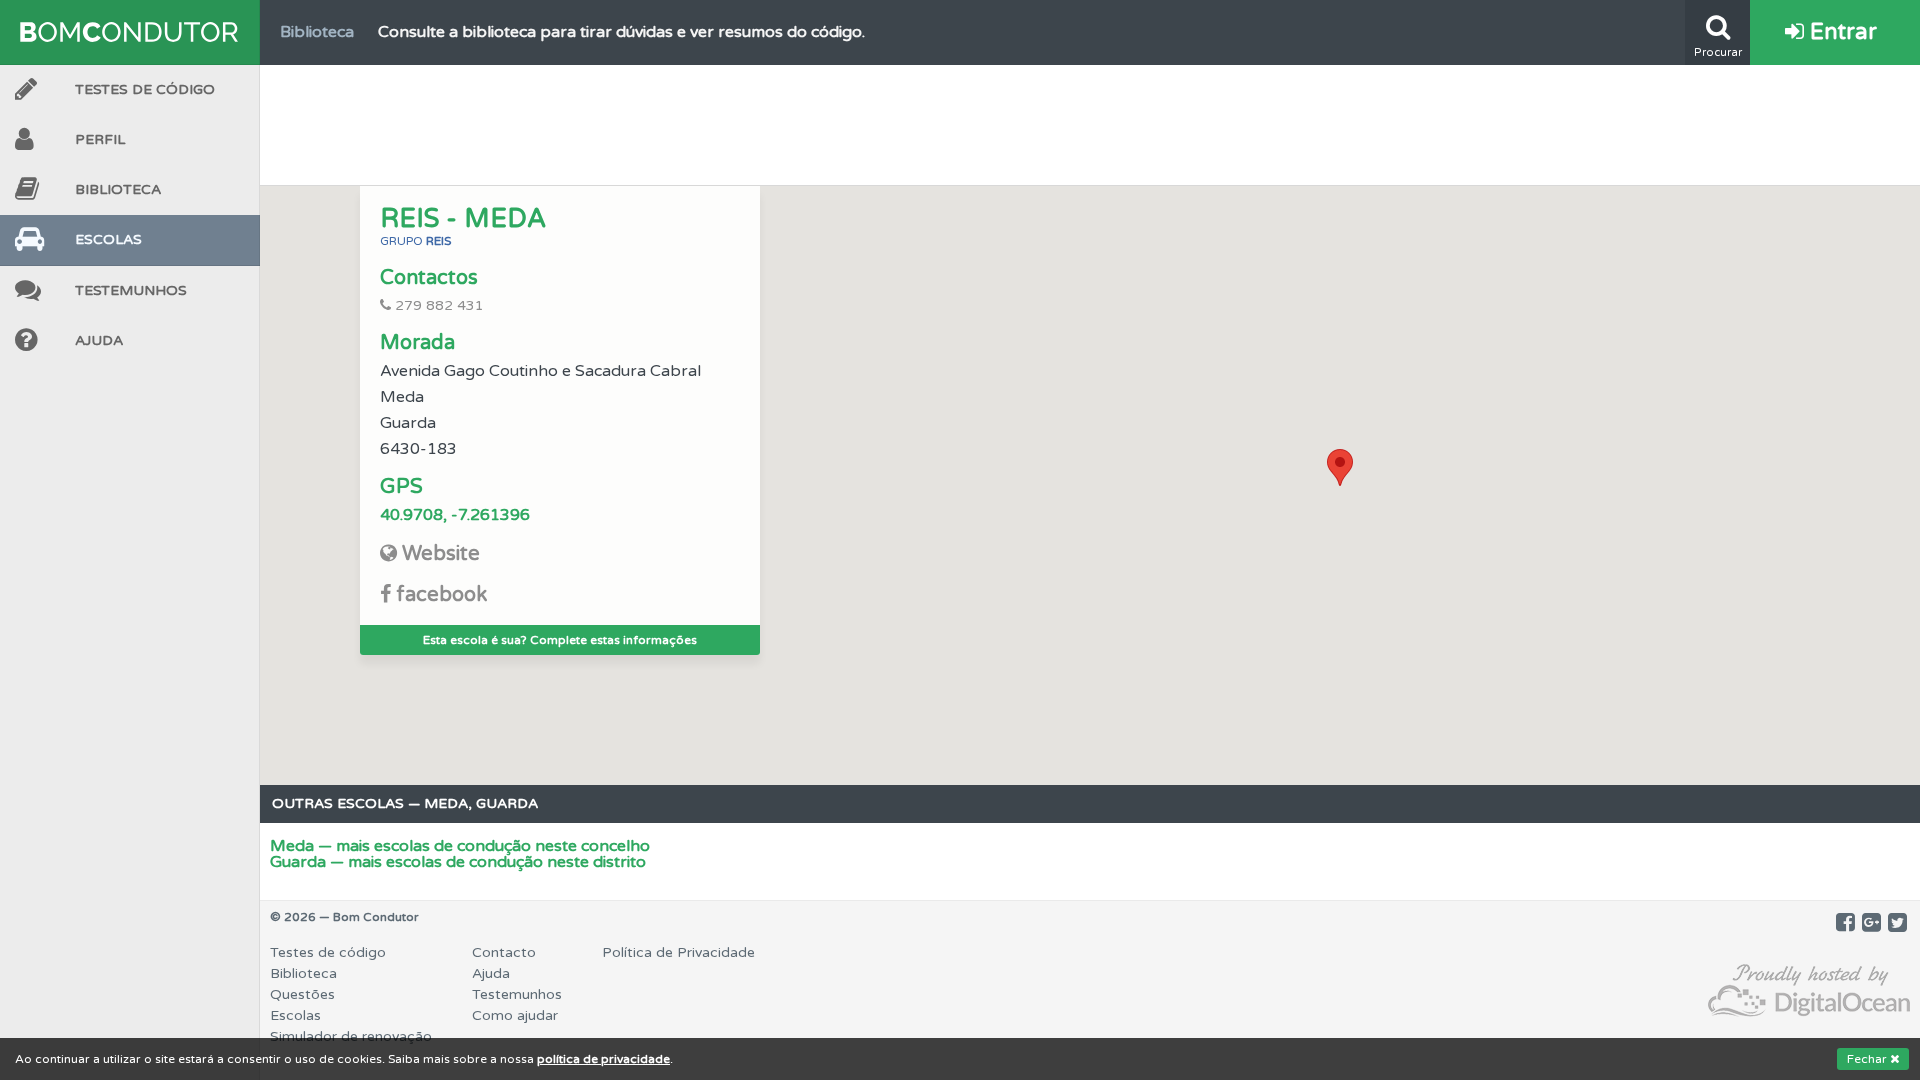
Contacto (504, 952)
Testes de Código (145, 89)
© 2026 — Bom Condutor (344, 917)
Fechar (1868, 1059)
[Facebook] (1845, 923)
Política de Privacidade (678, 952)
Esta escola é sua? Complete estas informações (560, 640)
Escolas (108, 239)
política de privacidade (603, 1059)
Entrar (1840, 32)
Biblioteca (118, 189)
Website (441, 554)
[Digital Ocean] (1809, 991)
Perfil (100, 139)
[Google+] (1871, 923)
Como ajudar (515, 1015)
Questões (302, 994)
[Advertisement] (1090, 120)
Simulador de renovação (351, 1036)
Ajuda (99, 340)
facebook (441, 595)
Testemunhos (131, 290)
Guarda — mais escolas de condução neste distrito (458, 862)
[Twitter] (1897, 923)
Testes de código (328, 952)
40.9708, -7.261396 (455, 515)
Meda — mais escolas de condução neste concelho (460, 846)
